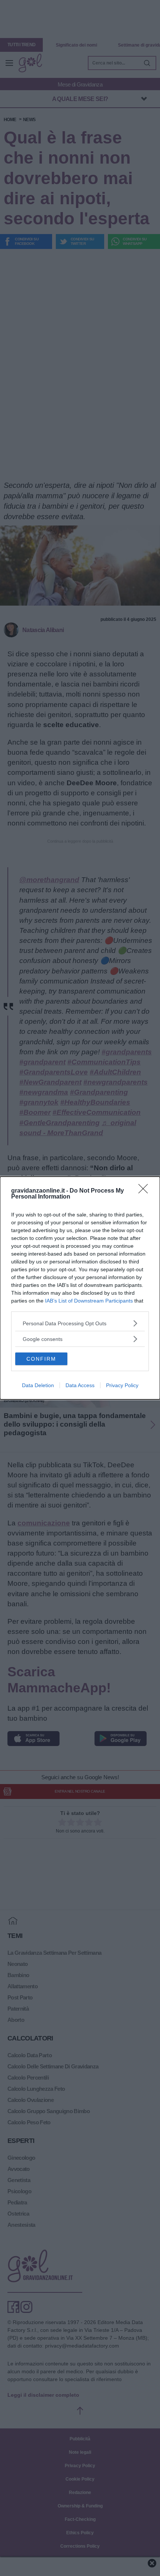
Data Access (80, 1385)
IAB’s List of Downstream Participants (89, 1301)
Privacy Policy (122, 1385)
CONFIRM (41, 1359)
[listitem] (80, 1323)
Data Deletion (38, 1385)
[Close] (145, 1191)
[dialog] (80, 1288)
